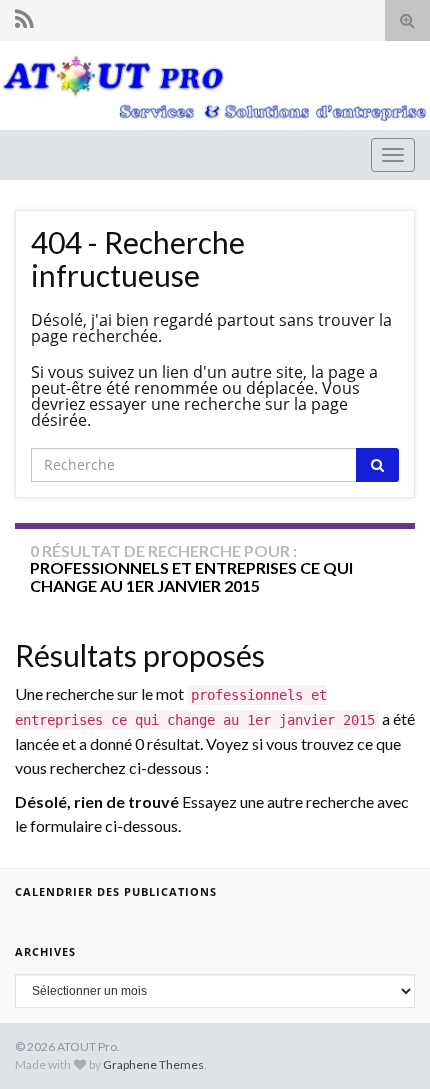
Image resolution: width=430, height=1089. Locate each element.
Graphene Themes (153, 1064)
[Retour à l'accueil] (215, 85)
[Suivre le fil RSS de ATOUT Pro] (24, 18)
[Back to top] (385, 1044)
